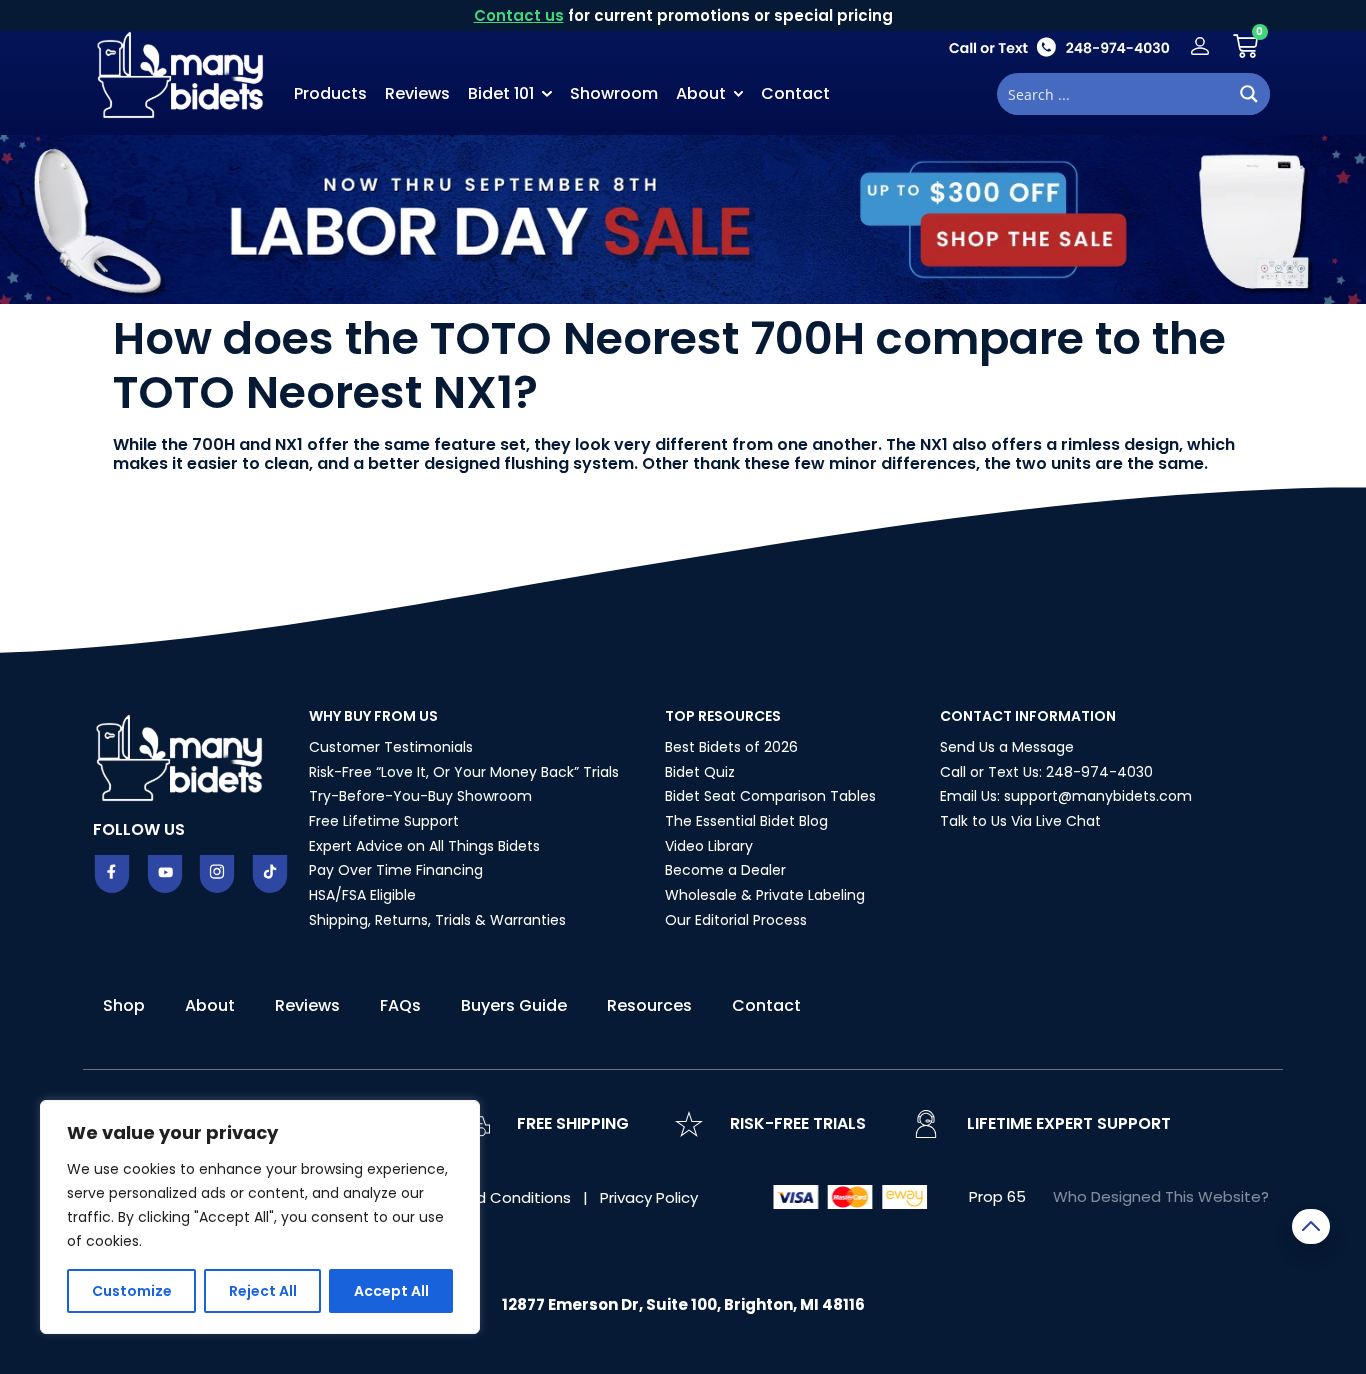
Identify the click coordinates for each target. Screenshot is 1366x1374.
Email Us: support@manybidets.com (1066, 796)
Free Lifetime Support (384, 821)
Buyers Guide (514, 1005)
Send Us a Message (1007, 747)
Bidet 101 (501, 93)
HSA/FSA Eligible (362, 895)
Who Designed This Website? (1161, 1196)
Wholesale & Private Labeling (765, 895)
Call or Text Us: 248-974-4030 (1046, 772)
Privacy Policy (649, 1197)
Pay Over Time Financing (396, 870)
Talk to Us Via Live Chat (1020, 821)
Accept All (391, 1291)
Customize (132, 1291)
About (701, 93)
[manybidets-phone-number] (1059, 46)
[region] (260, 1217)
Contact (795, 93)
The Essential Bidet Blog (746, 821)
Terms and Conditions (490, 1197)
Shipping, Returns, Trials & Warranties (437, 920)
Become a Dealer (725, 870)
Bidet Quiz (700, 772)
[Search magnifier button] (1249, 94)
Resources (649, 1005)
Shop (124, 1005)
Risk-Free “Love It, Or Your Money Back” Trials (464, 772)
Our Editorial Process (736, 920)
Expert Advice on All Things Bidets (424, 846)
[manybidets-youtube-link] (165, 874)
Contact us (519, 15)
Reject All (263, 1291)
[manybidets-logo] (183, 73)
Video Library (709, 846)
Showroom (614, 93)
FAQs (400, 1005)
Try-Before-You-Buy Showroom (420, 796)
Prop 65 (997, 1196)
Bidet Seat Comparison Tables (770, 796)
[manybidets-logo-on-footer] (182, 756)
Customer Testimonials (391, 747)
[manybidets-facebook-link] (112, 874)
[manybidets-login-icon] (1200, 46)
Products (330, 93)
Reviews (417, 93)
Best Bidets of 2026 (731, 747)
